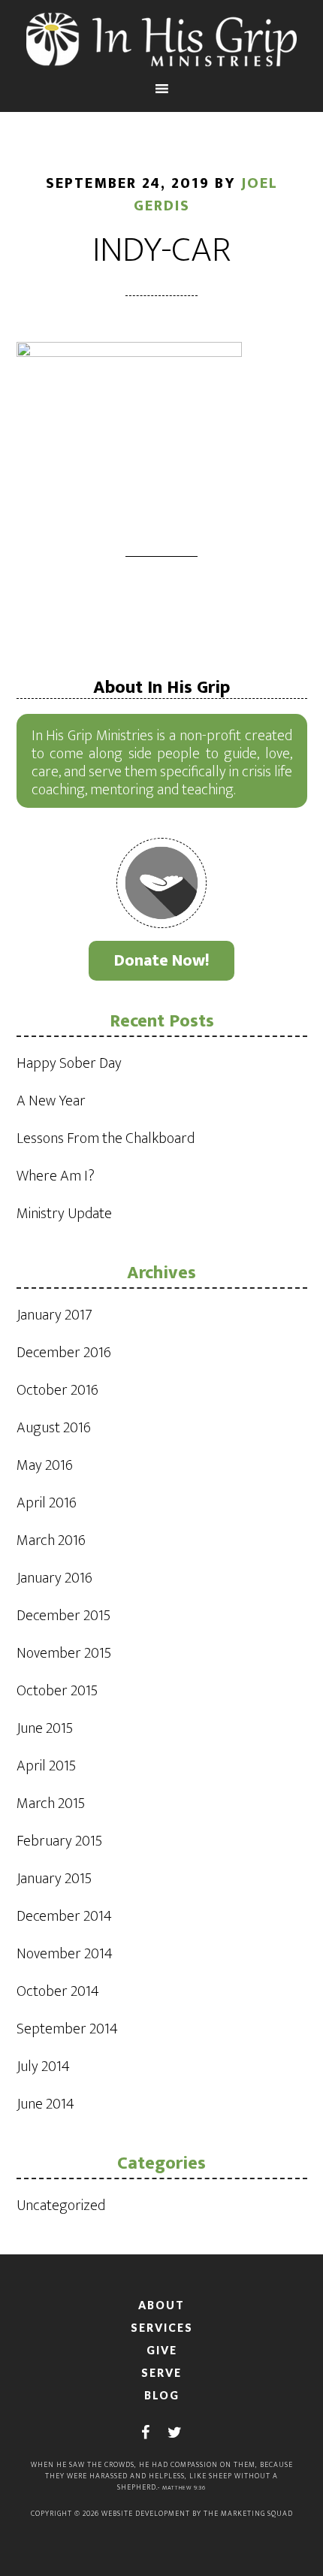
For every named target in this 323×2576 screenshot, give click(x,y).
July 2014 (43, 2067)
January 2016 (54, 1578)
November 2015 (64, 1653)
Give (162, 2350)
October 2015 (57, 1691)
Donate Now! (162, 961)
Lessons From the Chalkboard (106, 1138)
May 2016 (45, 1465)
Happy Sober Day (69, 1063)
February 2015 (59, 1841)
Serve (161, 2373)
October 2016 (57, 1390)
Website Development (146, 2514)
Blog (162, 2395)
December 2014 (64, 1916)
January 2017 (54, 1315)
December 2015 (63, 1616)
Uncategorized (61, 2206)
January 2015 (54, 1879)
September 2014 (67, 2029)
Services (162, 2328)
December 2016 (64, 1353)
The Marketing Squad (248, 2514)
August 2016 (54, 1428)
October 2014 (58, 1991)
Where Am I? (56, 1176)
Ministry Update (64, 1214)
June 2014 (45, 2104)
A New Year (51, 1101)
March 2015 (51, 1804)
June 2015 (45, 1728)
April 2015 (46, 1766)
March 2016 (51, 1540)
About (161, 2305)
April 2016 (47, 1503)
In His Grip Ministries (162, 40)
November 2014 (65, 1954)
